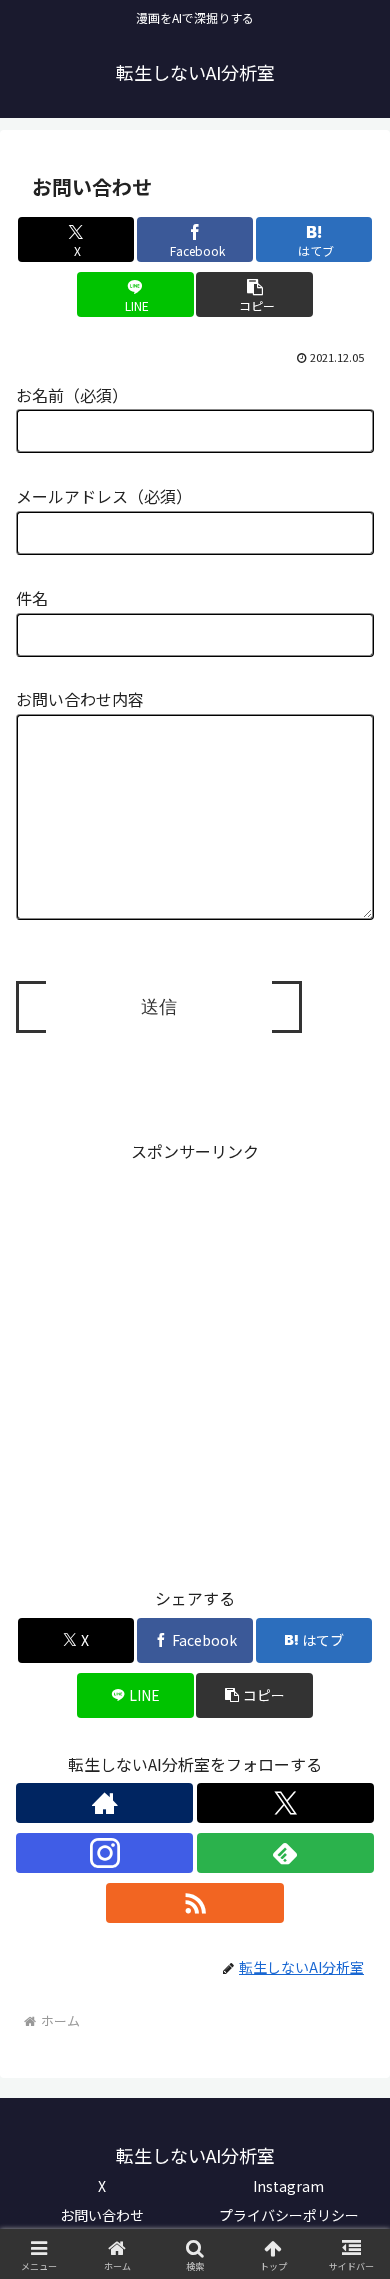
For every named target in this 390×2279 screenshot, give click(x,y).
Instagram (288, 2186)
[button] (254, 294)
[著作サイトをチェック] (104, 1803)
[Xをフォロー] (285, 1803)
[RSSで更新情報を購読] (194, 1903)
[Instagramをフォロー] (104, 1853)
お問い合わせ (102, 2215)
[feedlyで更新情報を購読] (285, 1853)
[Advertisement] (195, 1360)
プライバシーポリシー (289, 2215)
